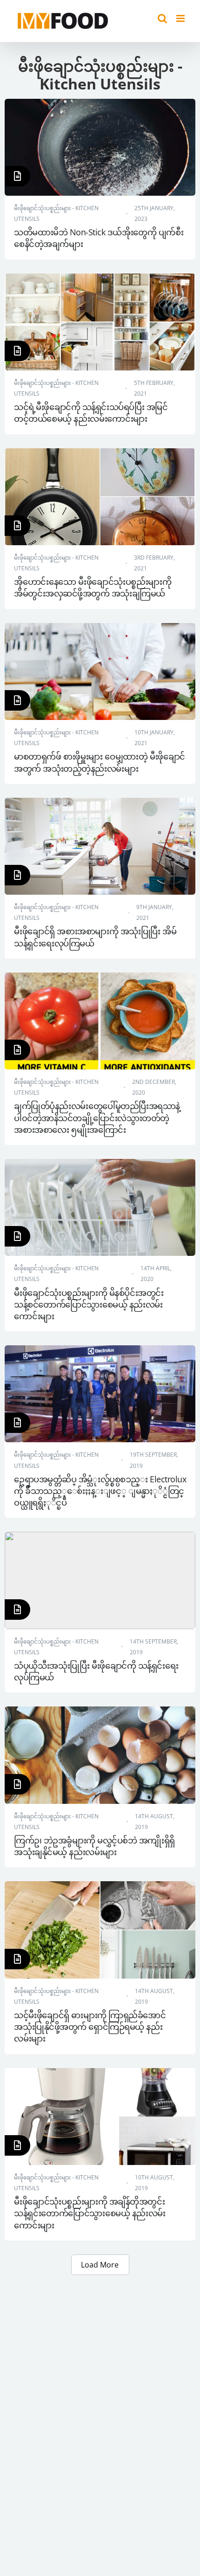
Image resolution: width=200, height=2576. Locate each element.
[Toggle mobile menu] (181, 18)
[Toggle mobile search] (162, 18)
